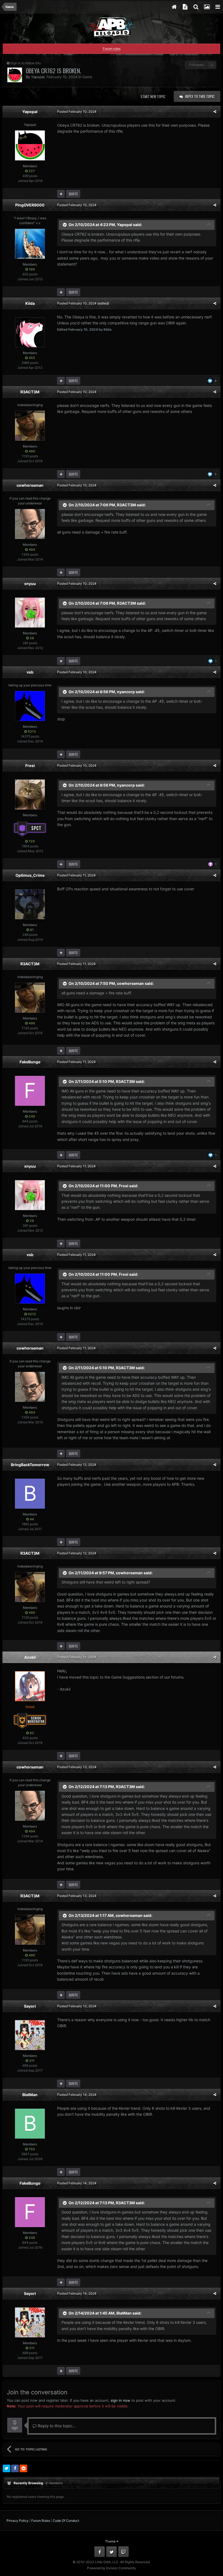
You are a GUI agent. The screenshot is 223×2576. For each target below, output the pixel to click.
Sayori (30, 2006)
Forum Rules (41, 2521)
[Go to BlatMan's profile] (30, 2124)
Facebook (100, 2552)
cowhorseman (30, 485)
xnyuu (30, 584)
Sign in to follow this (26, 63)
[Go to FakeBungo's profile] (30, 1091)
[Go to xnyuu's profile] (30, 613)
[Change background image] (207, 7)
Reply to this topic (200, 96)
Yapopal (38, 77)
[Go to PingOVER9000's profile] (30, 244)
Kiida (30, 303)
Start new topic (153, 96)
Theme (111, 2541)
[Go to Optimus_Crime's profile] (30, 904)
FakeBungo (30, 1062)
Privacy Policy (18, 2521)
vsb (30, 672)
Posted (77, 112)
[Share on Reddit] (23, 2468)
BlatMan (30, 2095)
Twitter (112, 2552)
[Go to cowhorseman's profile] (30, 524)
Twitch (123, 2552)
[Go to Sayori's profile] (30, 2035)
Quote (73, 194)
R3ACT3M (30, 392)
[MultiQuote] (61, 194)
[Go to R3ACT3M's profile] (30, 426)
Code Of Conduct (66, 2521)
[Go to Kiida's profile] (30, 332)
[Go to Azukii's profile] (30, 1686)
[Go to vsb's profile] (30, 706)
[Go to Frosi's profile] (30, 794)
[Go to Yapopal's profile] (15, 75)
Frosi (30, 765)
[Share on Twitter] (7, 2468)
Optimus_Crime (30, 875)
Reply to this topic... (56, 2426)
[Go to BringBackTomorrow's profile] (30, 1494)
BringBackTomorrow (30, 1465)
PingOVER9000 (30, 205)
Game (87, 77)
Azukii (30, 1657)
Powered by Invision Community (112, 2568)
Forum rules (112, 49)
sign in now (120, 2400)
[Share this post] (215, 112)
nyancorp (126, 692)
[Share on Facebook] (15, 2468)
